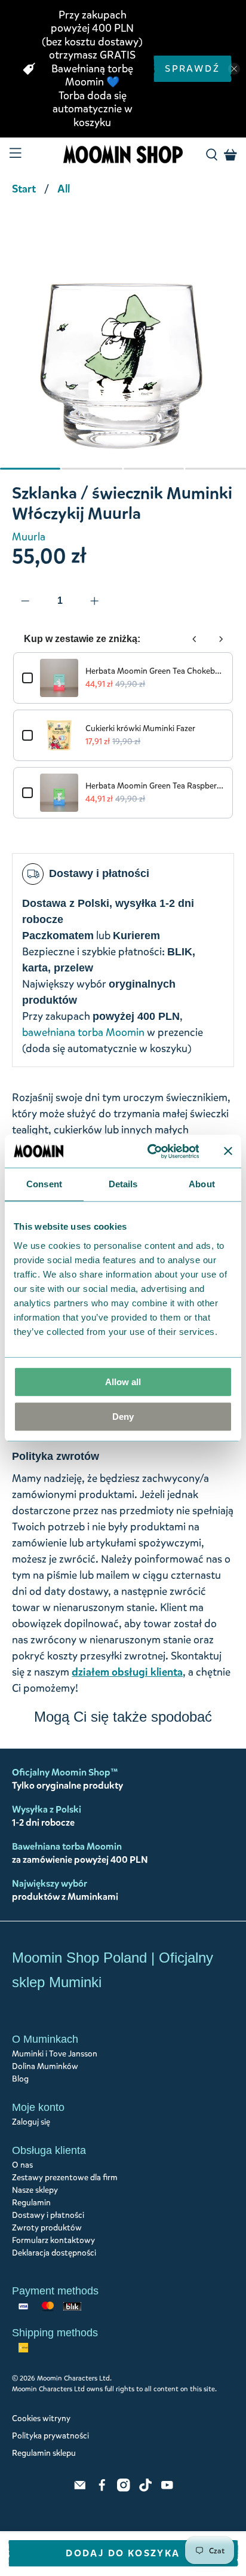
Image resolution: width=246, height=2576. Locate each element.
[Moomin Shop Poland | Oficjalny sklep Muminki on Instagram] (124, 2489)
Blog (20, 2079)
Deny (123, 1417)
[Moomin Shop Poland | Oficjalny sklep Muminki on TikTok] (146, 2489)
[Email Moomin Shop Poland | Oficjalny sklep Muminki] (80, 2489)
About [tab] (202, 1184)
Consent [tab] (44, 1184)
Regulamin (31, 2203)
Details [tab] (123, 1184)
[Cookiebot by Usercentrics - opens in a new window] (150, 1151)
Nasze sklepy (35, 2190)
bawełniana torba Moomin (83, 1032)
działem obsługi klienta (127, 1672)
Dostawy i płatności (48, 2215)
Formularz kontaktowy (53, 2240)
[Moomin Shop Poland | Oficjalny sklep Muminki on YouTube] (167, 2489)
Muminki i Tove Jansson (55, 2054)
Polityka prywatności (50, 2436)
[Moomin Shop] (123, 155)
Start (24, 189)
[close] (234, 69)
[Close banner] (228, 1151)
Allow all (123, 1382)
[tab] (30, 469)
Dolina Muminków (45, 2066)
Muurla (29, 537)
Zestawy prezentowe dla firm (65, 2178)
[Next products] (221, 639)
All (64, 189)
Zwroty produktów (47, 2228)
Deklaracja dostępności (54, 2253)
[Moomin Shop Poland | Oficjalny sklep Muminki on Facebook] (102, 2489)
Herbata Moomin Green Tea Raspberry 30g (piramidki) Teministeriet (154, 786)
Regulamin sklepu (44, 2453)
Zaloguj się (31, 2122)
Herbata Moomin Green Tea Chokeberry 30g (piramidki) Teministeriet (154, 671)
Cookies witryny (41, 2418)
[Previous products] (195, 639)
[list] (123, 347)
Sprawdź (192, 68)
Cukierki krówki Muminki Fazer (140, 728)
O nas (22, 2165)
